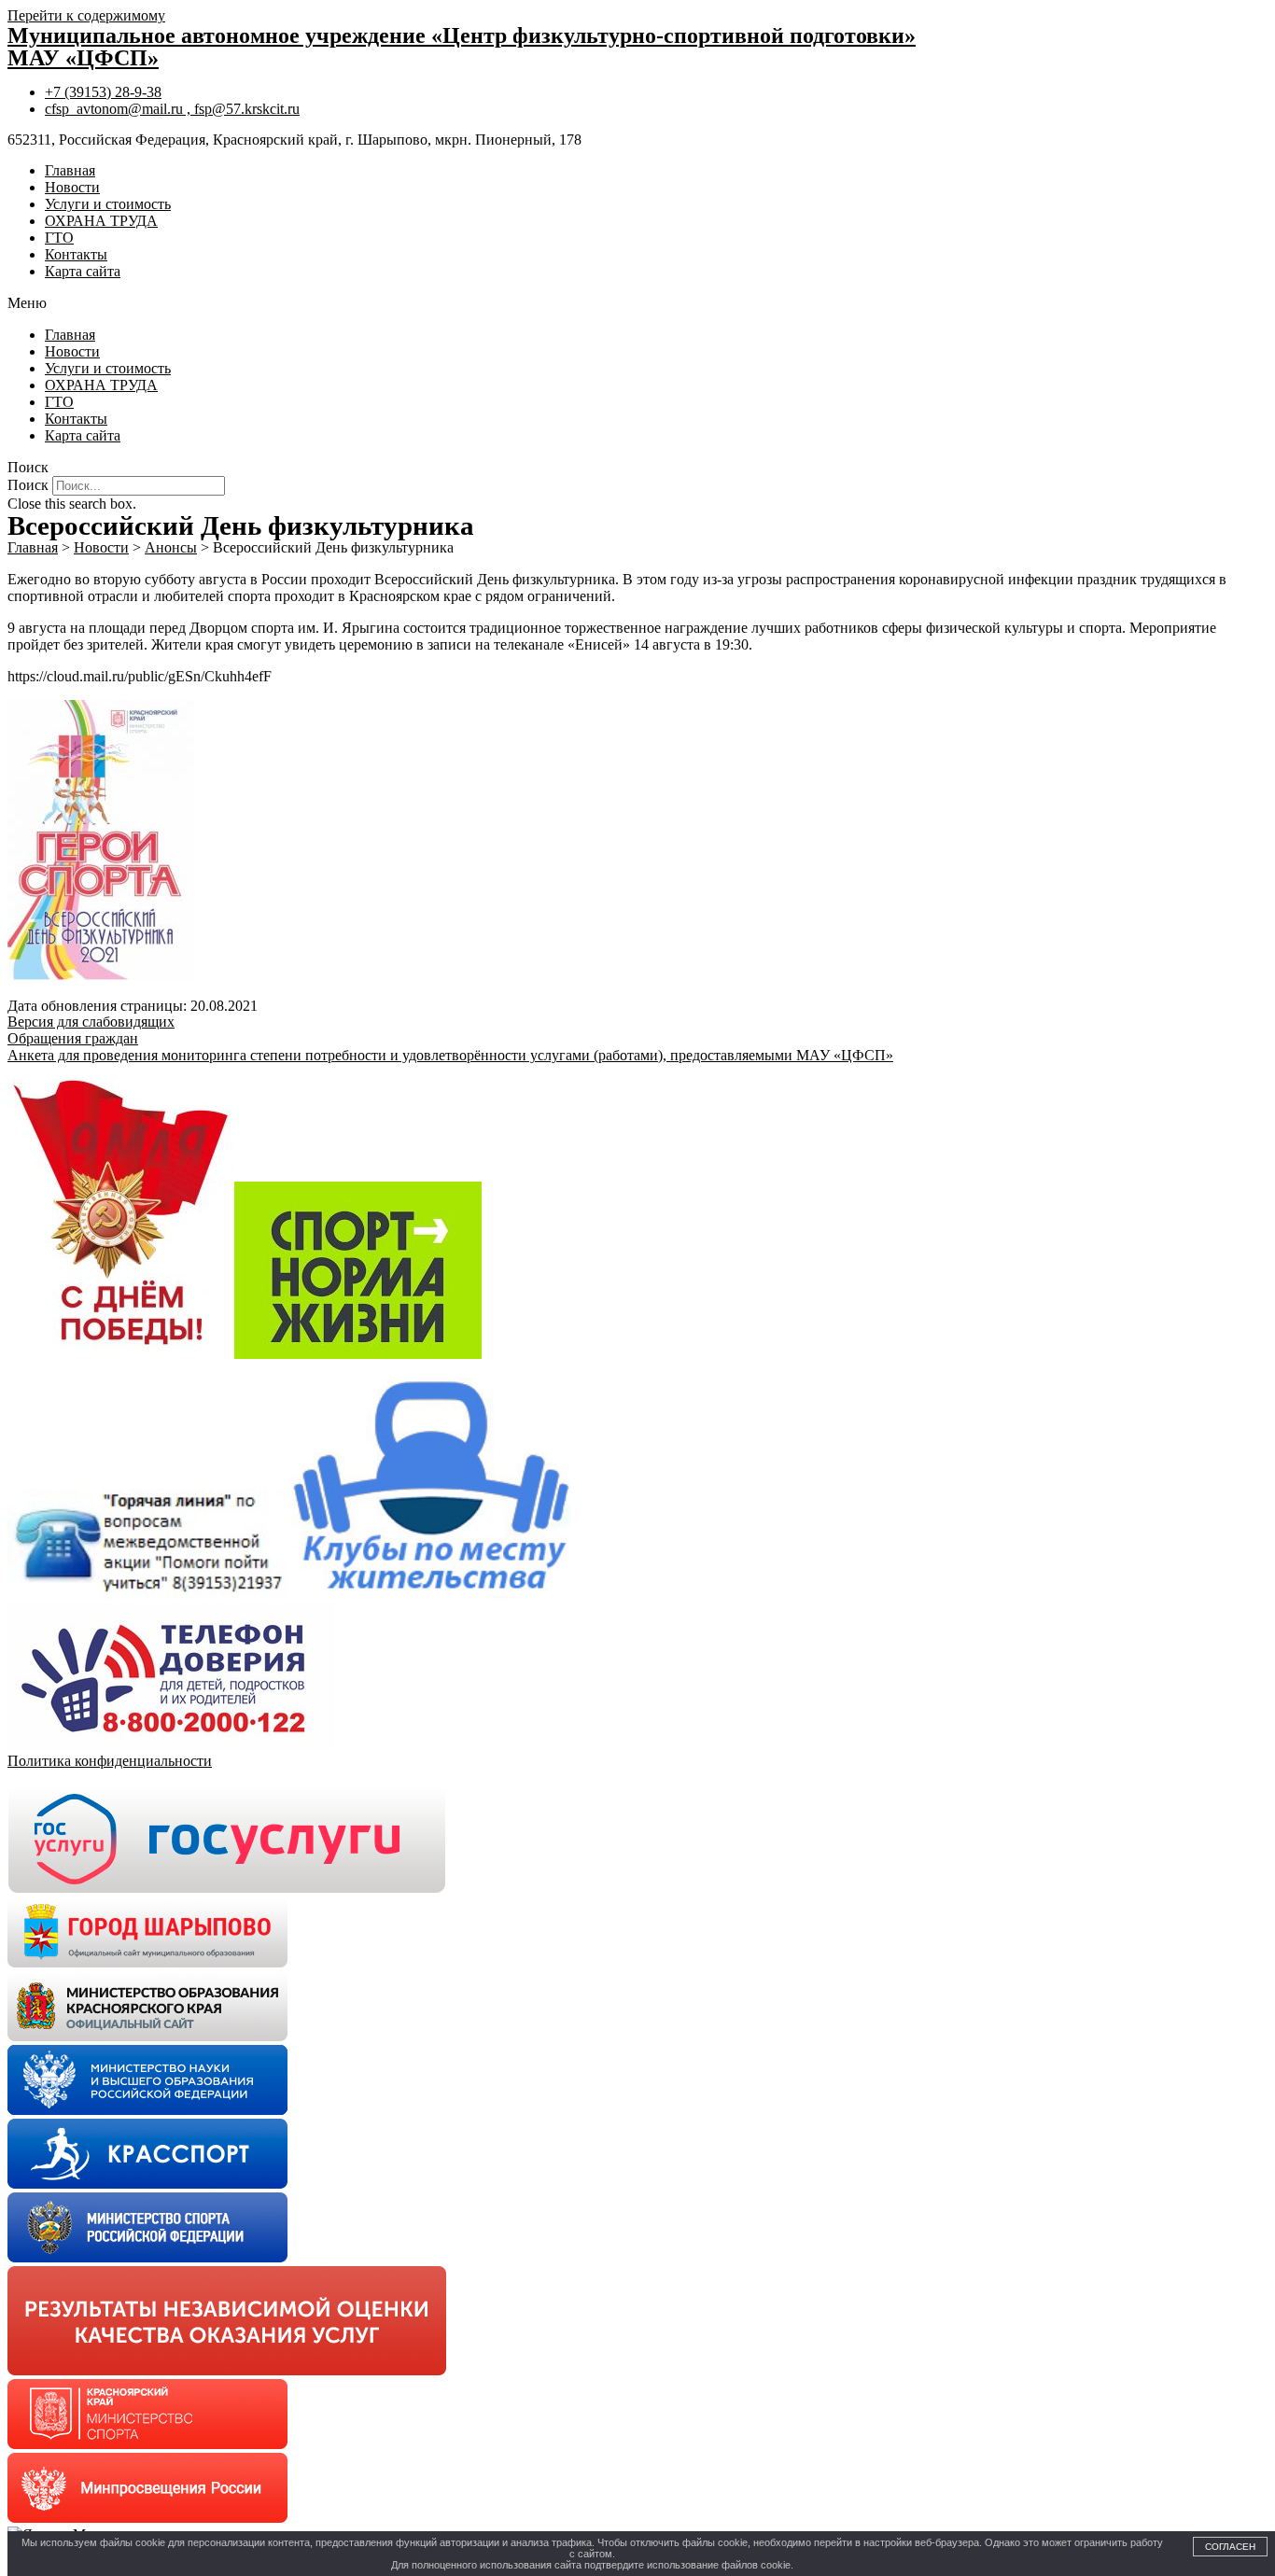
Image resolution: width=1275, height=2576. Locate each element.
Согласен (1230, 2547)
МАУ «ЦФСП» (83, 58)
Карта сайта (83, 271)
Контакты (76, 254)
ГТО (59, 238)
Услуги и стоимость (108, 204)
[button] (637, 303)
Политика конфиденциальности (110, 1761)
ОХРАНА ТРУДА (101, 221)
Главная (70, 170)
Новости (72, 187)
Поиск (28, 485)
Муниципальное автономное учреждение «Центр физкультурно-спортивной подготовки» (462, 35)
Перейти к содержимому (86, 15)
